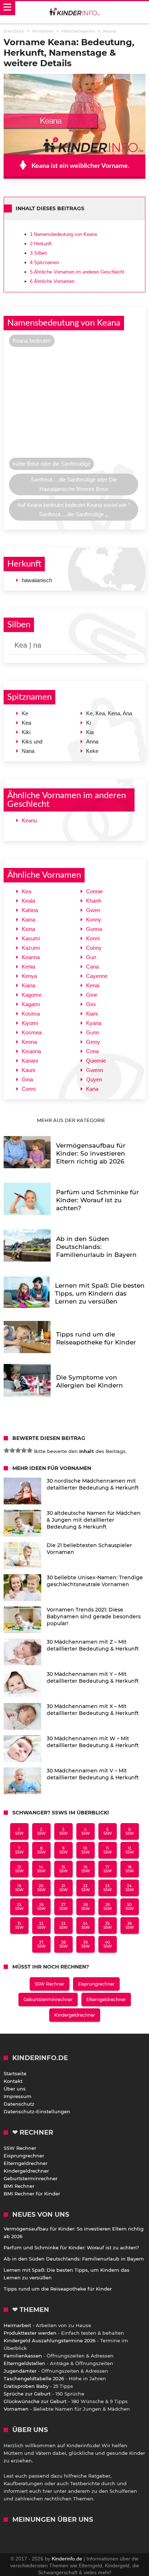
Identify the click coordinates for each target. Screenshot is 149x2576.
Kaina (28, 920)
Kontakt (13, 2081)
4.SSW (86, 1831)
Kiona (28, 929)
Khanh (94, 901)
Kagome (32, 995)
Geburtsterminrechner (48, 1999)
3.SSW (63, 1831)
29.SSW (108, 1907)
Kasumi (31, 938)
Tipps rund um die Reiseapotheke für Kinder (58, 2289)
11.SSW (108, 1850)
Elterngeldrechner (106, 1999)
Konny (94, 920)
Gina (27, 1079)
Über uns (15, 2089)
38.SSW (63, 1944)
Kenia (28, 967)
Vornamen (16, 2409)
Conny (94, 948)
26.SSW (41, 1907)
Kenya (29, 976)
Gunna (94, 929)
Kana (92, 1089)
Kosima (31, 1014)
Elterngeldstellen (24, 2363)
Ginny (93, 1042)
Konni (93, 938)
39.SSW (86, 1944)
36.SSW (130, 1925)
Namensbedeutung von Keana (63, 234)
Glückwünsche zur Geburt (35, 2401)
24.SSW (130, 1888)
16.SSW (86, 1869)
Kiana (28, 985)
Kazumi (31, 948)
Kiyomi (30, 1023)
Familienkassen (23, 2356)
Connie (94, 891)
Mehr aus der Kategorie (72, 1120)
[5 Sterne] (30, 1450)
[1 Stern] (7, 1450)
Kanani (30, 1061)
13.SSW (19, 1869)
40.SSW (108, 1944)
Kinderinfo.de (67, 2559)
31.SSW (19, 1925)
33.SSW (63, 1925)
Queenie (96, 1061)
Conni (29, 1089)
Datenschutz (19, 2104)
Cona (92, 1051)
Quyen (94, 1079)
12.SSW (130, 1850)
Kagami (31, 1004)
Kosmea (32, 1032)
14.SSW (41, 1869)
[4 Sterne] (24, 1450)
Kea (26, 891)
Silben (39, 253)
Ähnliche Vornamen (52, 281)
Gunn (93, 1032)
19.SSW (19, 1888)
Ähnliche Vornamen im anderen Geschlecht (77, 272)
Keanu (29, 820)
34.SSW (86, 1925)
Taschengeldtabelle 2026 (34, 2378)
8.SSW (41, 1850)
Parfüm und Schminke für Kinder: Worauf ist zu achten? (71, 2247)
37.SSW (41, 1944)
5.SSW (108, 1831)
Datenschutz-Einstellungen (37, 2111)
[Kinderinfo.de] (74, 12)
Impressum (18, 2096)
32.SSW (41, 1925)
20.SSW (41, 1888)
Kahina (30, 910)
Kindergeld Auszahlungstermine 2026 (50, 2340)
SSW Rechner (50, 1984)
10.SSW (86, 1850)
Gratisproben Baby (26, 2386)
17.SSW (108, 1869)
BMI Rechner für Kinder (32, 2194)
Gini (91, 1004)
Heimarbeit (17, 2325)
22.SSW (86, 1888)
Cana (92, 967)
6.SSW (130, 1831)
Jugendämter (20, 2371)
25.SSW (19, 1907)
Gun (91, 957)
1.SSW (19, 1831)
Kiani (92, 1014)
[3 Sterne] (18, 1450)
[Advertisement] (74, 404)
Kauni (28, 1070)
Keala (28, 901)
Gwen (93, 910)
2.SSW (41, 1831)
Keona (29, 1042)
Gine (92, 995)
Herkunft (41, 244)
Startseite (15, 2073)
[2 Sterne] (12, 1450)
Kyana (94, 1023)
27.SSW (63, 1907)
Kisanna (31, 1051)
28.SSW (86, 1907)
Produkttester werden (30, 2333)
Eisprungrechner (96, 1984)
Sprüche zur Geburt (27, 2394)
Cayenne (97, 976)
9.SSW (63, 1850)
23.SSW (108, 1888)
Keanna (31, 957)
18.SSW (130, 1869)
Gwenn (95, 1070)
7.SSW (19, 1850)
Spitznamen (44, 262)
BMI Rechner (19, 2186)
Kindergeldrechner (75, 2015)
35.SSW (108, 1925)
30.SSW (130, 1907)
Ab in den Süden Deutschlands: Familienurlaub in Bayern (74, 2259)
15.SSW (63, 1869)
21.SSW (63, 1888)
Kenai (93, 985)
